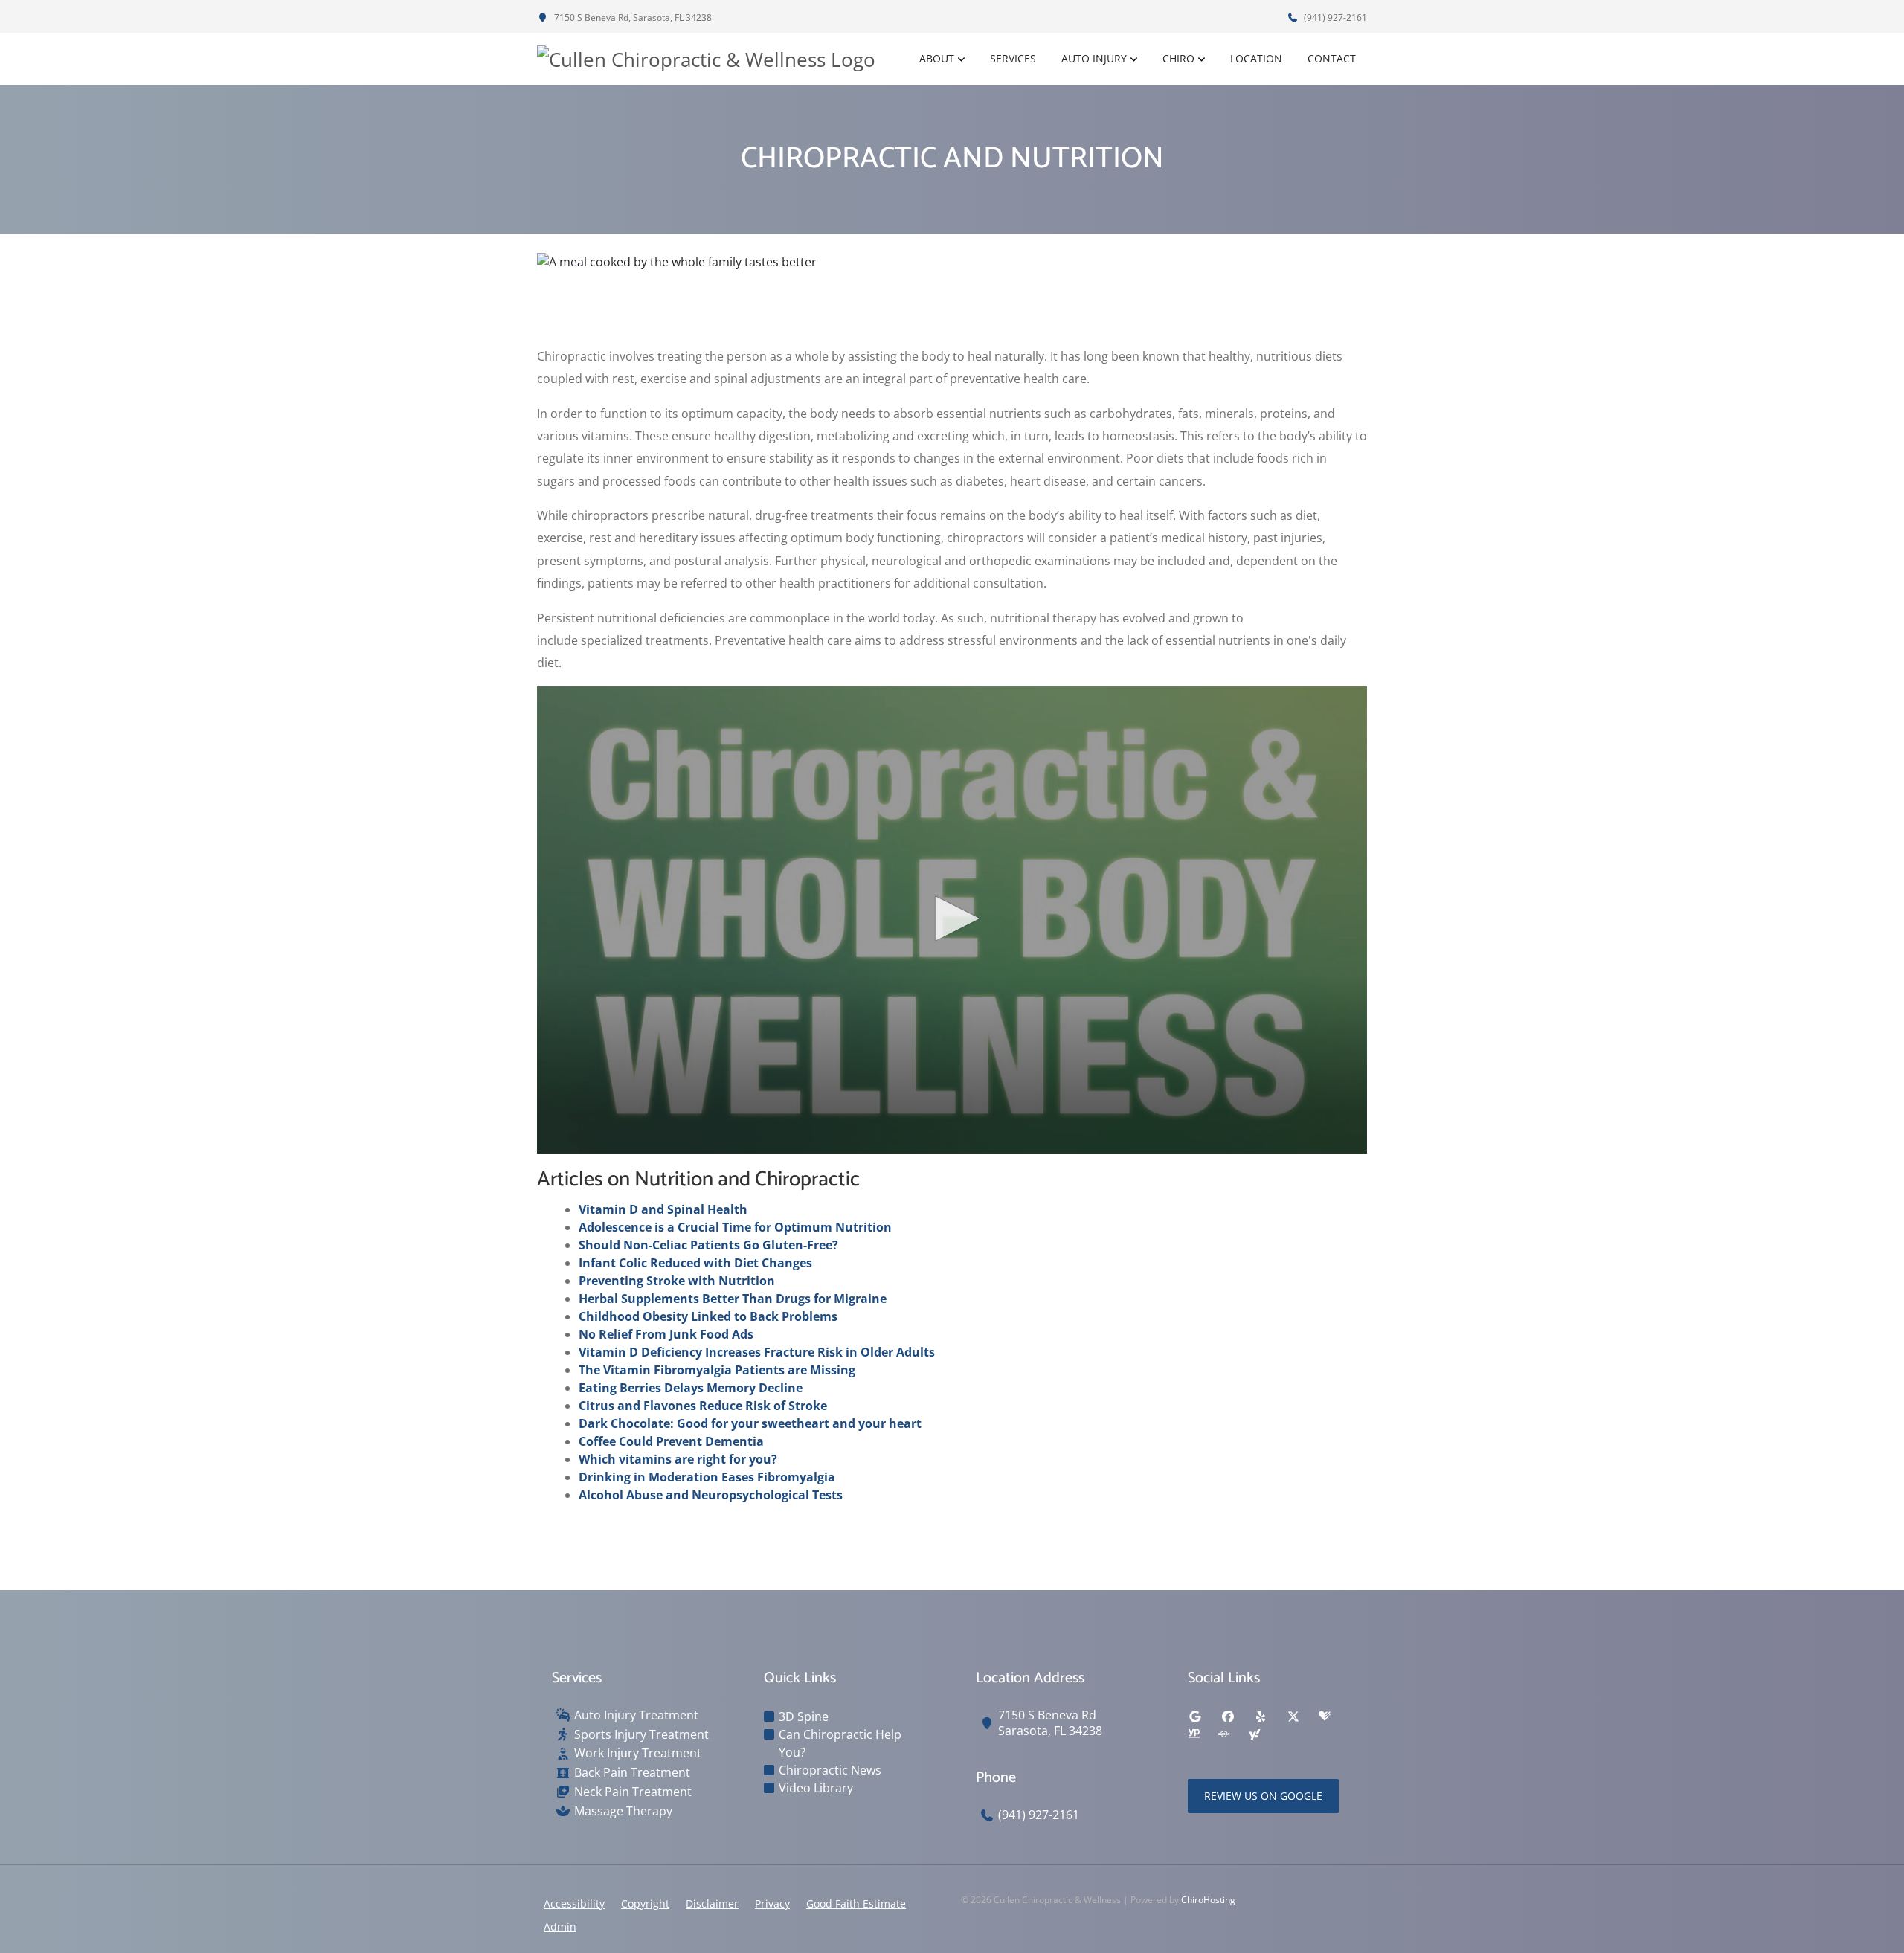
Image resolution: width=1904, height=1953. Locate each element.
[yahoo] (1255, 1734)
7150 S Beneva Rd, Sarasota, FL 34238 (632, 17)
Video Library (816, 1788)
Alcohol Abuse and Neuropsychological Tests (711, 1495)
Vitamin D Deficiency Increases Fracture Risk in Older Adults (757, 1352)
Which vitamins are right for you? (678, 1459)
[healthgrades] (1325, 1716)
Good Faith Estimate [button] (856, 1904)
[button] (952, 918)
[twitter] (1293, 1716)
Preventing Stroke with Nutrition (677, 1281)
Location (1256, 58)
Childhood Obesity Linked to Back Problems (708, 1316)
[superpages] (1223, 1734)
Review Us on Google (1263, 1796)
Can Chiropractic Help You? (840, 1743)
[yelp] (1261, 1716)
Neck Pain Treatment (633, 1792)
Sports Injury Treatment (641, 1735)
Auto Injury (1094, 58)
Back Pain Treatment (632, 1773)
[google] (1195, 1716)
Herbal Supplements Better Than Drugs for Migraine (733, 1299)
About (937, 58)
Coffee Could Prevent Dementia (671, 1441)
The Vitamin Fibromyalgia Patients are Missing (717, 1370)
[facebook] (1228, 1716)
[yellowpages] (1194, 1734)
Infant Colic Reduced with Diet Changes (695, 1263)
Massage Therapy (623, 1811)
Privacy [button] (772, 1904)
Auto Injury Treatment (636, 1715)
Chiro (1178, 58)
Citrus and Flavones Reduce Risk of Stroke (703, 1406)
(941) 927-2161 (1334, 17)
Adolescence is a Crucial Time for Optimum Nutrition (735, 1227)
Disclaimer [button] (712, 1904)
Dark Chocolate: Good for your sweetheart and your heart (750, 1423)
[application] (952, 920)
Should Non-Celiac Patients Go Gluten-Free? (708, 1245)
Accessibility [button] (574, 1904)
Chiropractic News (830, 1770)
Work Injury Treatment (638, 1753)
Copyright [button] (645, 1904)
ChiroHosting (1208, 1900)
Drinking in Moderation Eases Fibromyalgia (707, 1477)
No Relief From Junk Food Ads (666, 1334)
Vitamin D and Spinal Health (663, 1209)
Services (1013, 58)
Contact (1332, 58)
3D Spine (804, 1716)
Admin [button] (560, 1927)
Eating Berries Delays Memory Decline (691, 1388)
